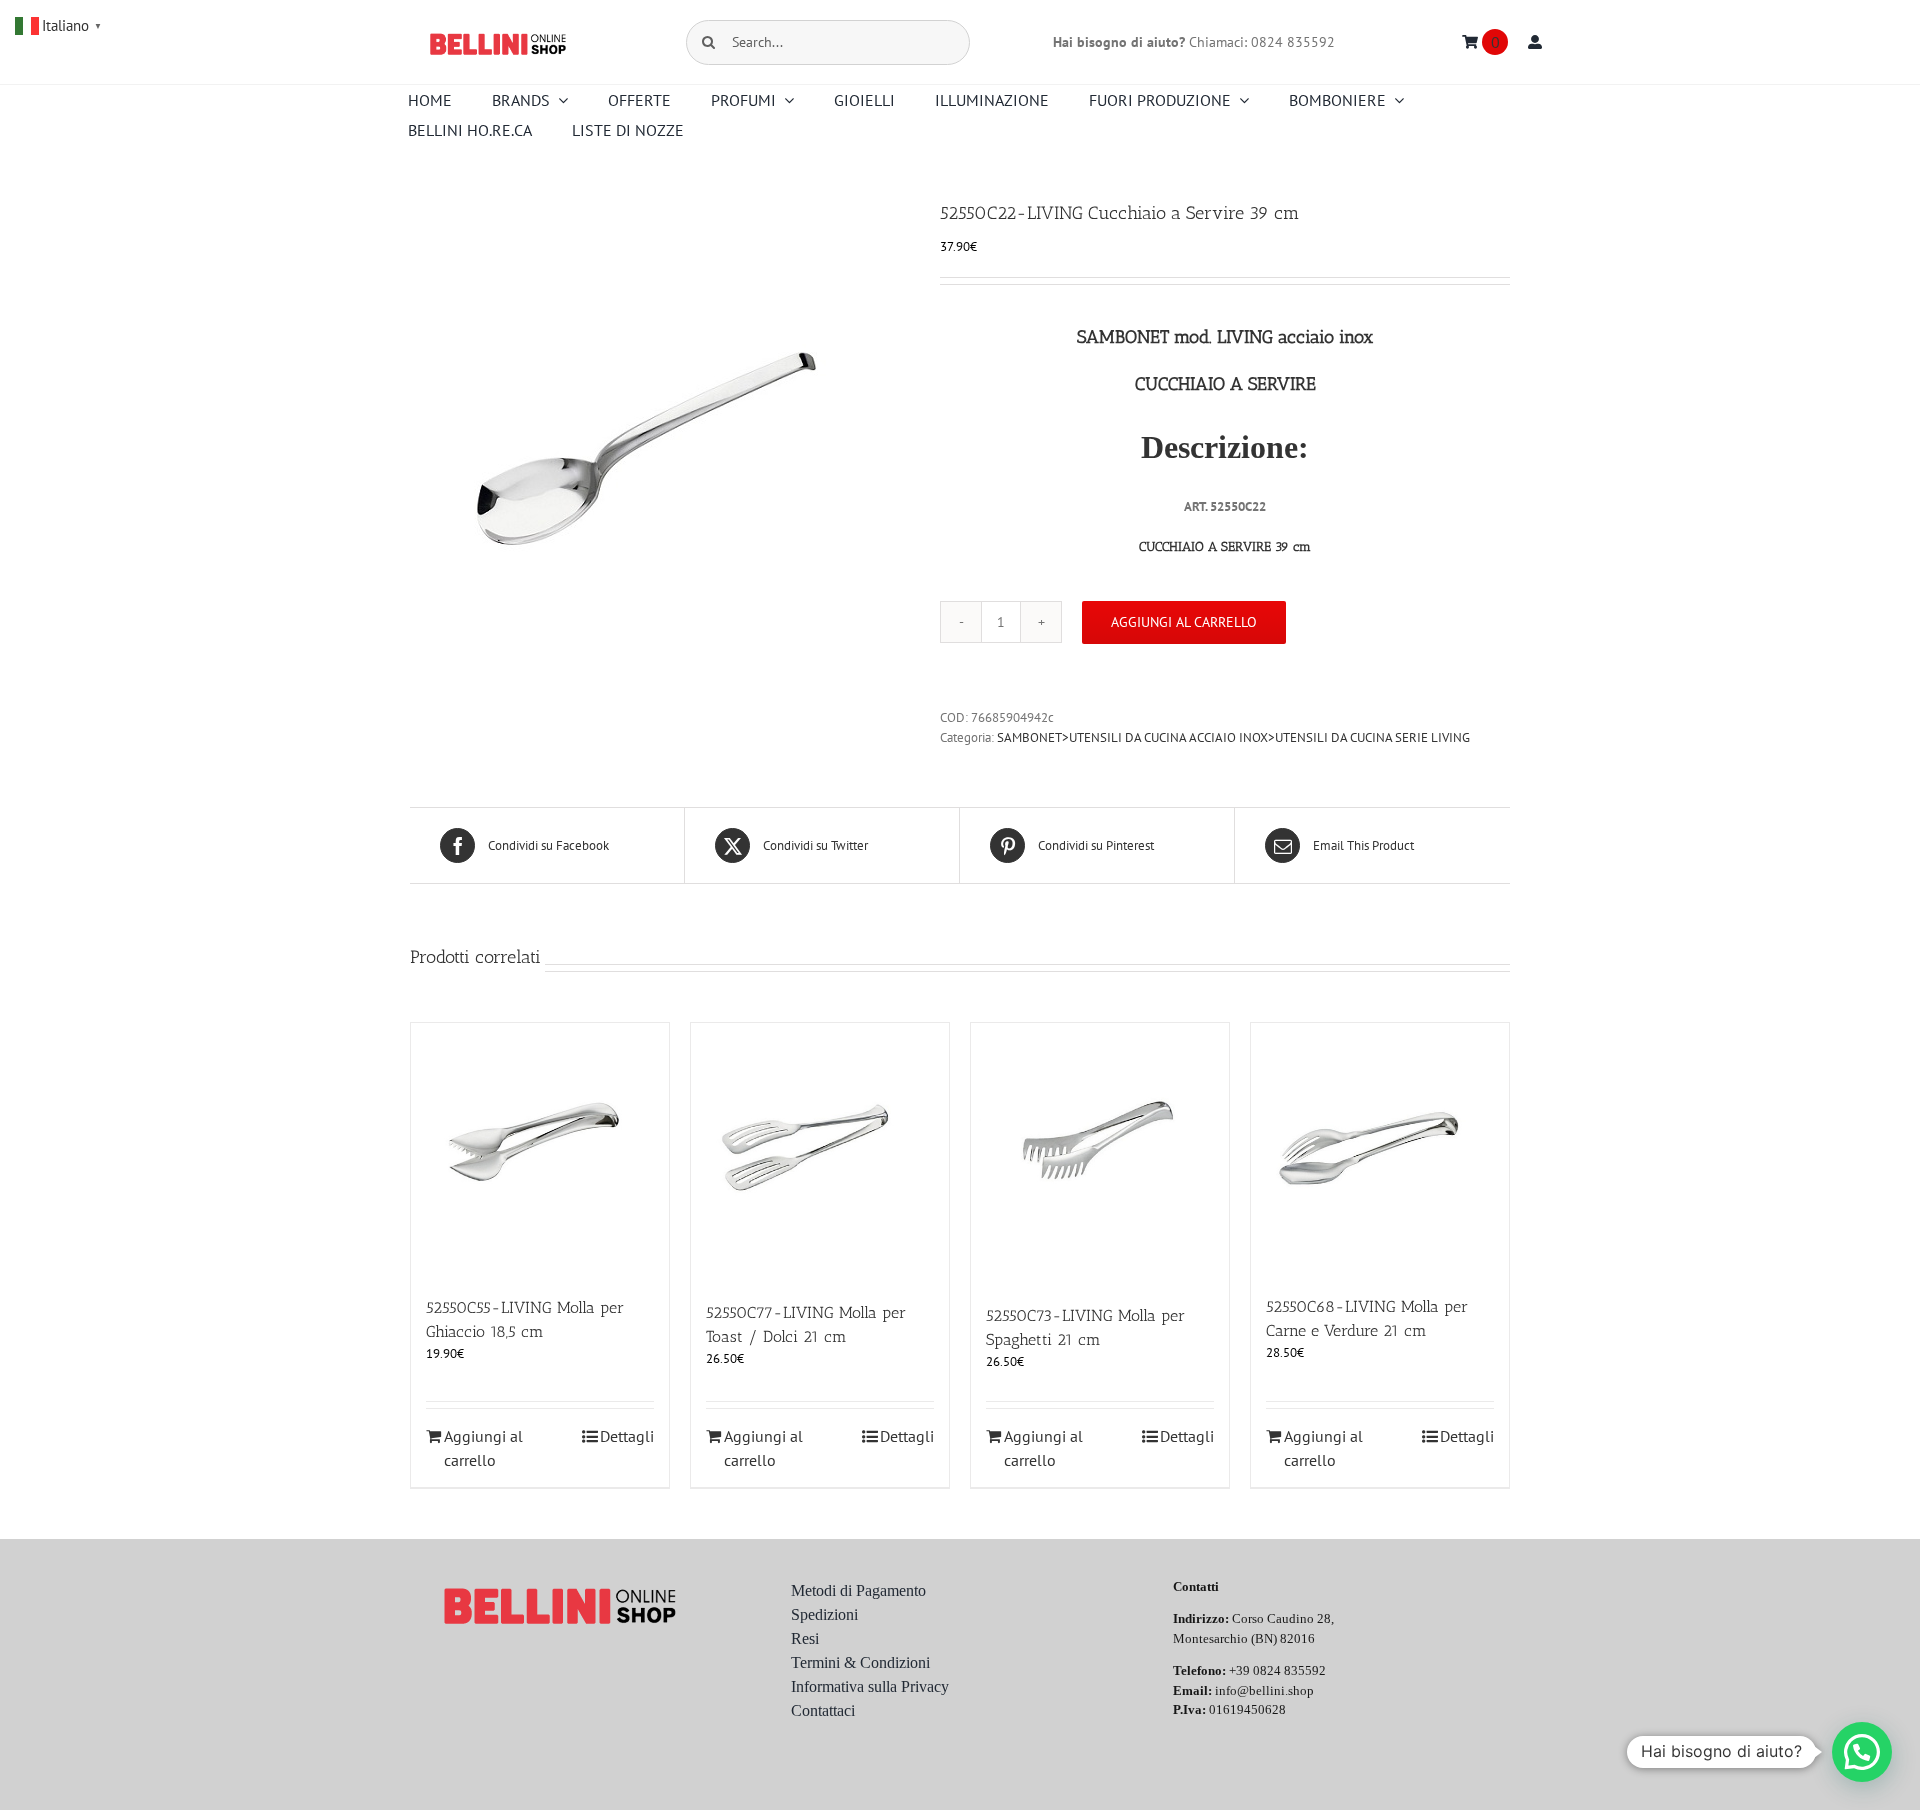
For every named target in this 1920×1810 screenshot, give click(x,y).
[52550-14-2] (660, 449)
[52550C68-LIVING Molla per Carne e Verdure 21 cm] (1380, 1149)
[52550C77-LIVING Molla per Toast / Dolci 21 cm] (820, 1152)
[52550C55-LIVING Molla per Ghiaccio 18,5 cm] (540, 1149)
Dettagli (627, 1436)
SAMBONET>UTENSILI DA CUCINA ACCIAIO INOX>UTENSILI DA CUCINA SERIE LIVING (1233, 737)
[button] (1862, 1752)
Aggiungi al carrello (1184, 622)
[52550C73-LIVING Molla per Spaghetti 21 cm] (1100, 1154)
